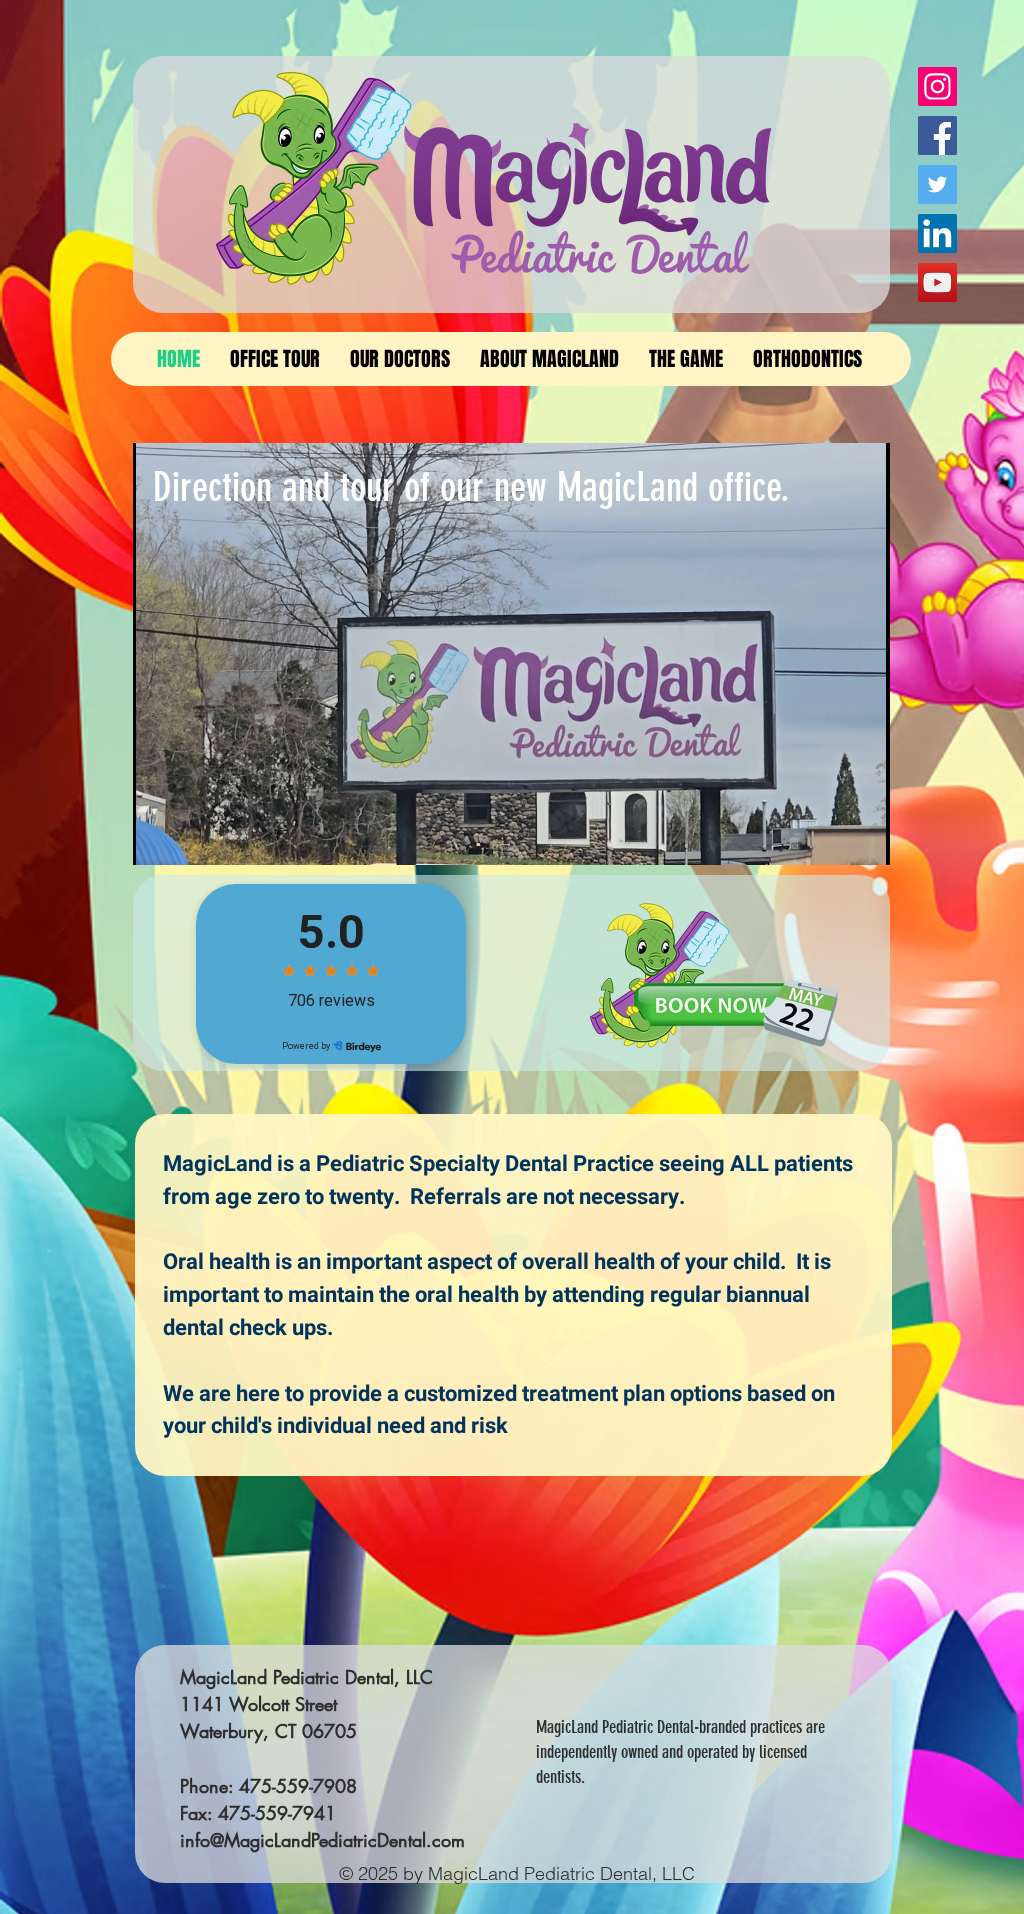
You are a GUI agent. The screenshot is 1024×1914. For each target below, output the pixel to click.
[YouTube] (937, 282)
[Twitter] (937, 184)
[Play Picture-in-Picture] (829, 838)
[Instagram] (937, 86)
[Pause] (159, 838)
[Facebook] (937, 135)
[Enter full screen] (863, 838)
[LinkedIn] (937, 233)
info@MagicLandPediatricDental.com (322, 1840)
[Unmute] (193, 838)
